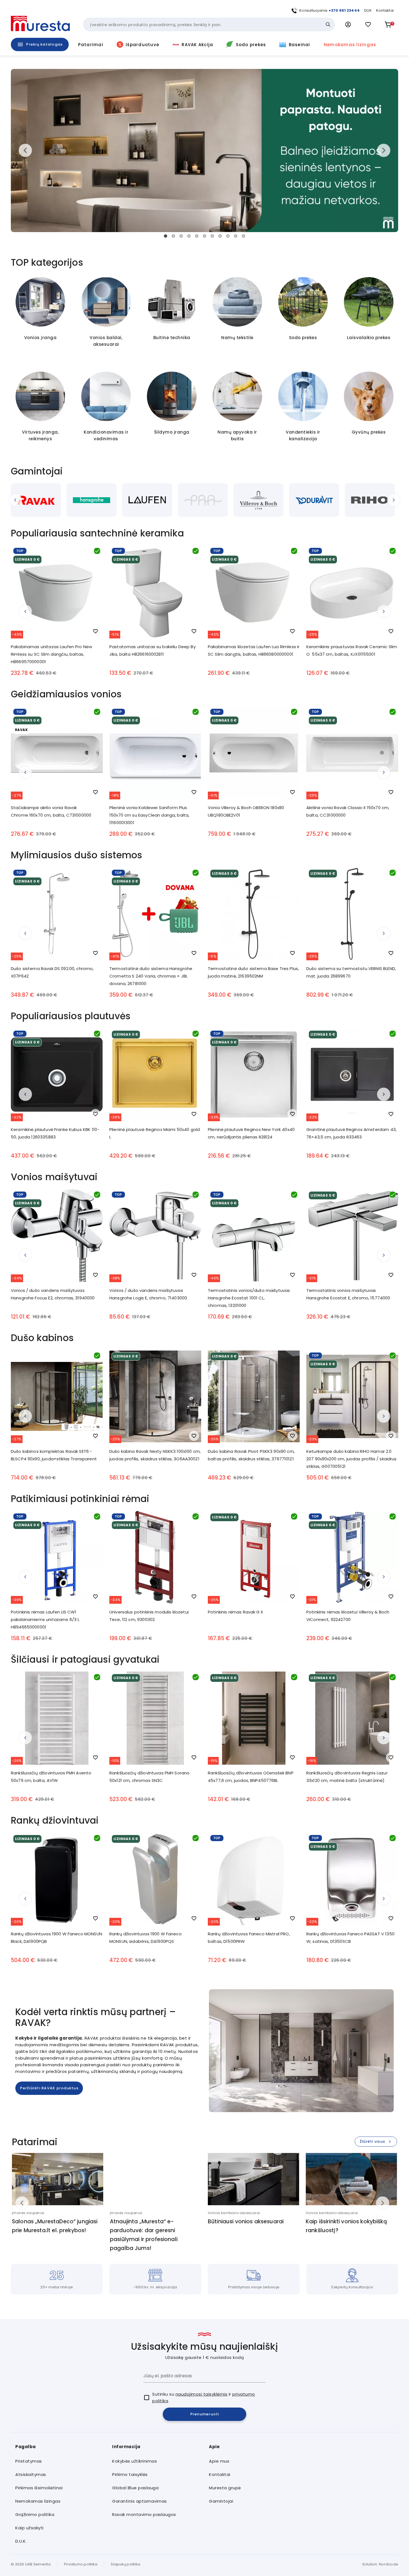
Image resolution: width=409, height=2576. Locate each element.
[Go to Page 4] (189, 236)
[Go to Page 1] (166, 236)
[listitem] (59, 2461)
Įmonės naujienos (28, 2213)
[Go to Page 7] (212, 236)
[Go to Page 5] (197, 236)
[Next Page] (389, 500)
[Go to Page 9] (228, 236)
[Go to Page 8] (220, 236)
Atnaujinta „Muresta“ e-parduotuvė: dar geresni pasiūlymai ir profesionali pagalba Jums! (144, 2235)
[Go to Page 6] (204, 236)
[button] (348, 24)
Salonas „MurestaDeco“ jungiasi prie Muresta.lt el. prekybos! (55, 2226)
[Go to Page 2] (173, 236)
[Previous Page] (20, 500)
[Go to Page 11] (243, 236)
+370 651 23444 (344, 10)
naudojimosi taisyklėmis (202, 2394)
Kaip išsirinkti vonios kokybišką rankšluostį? (346, 2226)
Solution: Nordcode (380, 2564)
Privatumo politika (81, 2564)
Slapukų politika (125, 2564)
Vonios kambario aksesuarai (234, 2213)
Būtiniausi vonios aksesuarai (246, 2221)
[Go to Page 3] (181, 236)
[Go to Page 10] (236, 236)
